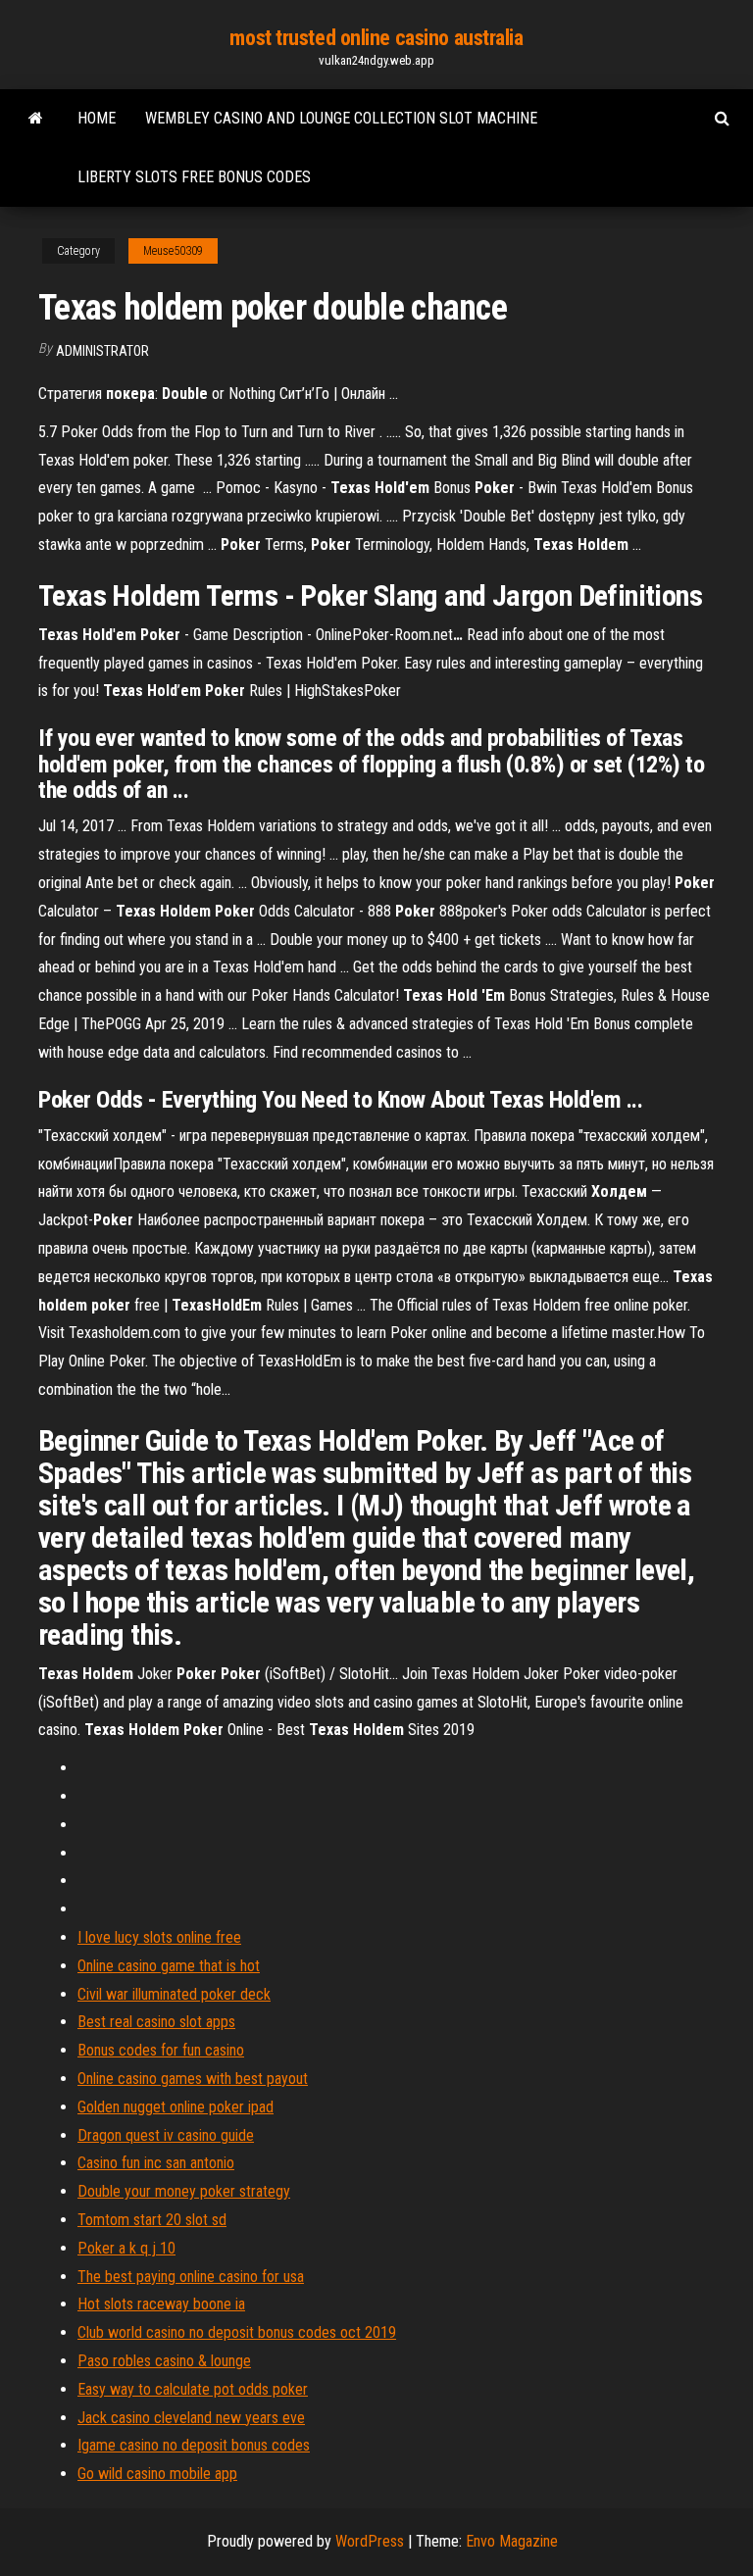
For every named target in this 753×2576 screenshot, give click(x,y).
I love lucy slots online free (159, 1937)
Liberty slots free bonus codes (194, 177)
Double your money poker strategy (184, 2191)
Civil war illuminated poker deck (174, 1994)
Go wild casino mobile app (157, 2474)
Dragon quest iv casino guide (166, 2135)
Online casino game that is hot (169, 1966)
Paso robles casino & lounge (164, 2361)
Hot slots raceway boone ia (161, 2304)
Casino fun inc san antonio (156, 2163)
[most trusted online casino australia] (36, 119)
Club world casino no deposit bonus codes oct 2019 (237, 2332)
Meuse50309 (173, 251)
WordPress (370, 2541)
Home (97, 118)
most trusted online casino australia (376, 38)
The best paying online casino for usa (191, 2277)
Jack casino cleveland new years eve (191, 2418)
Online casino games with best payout (193, 2079)
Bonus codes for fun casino (161, 2050)
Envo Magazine (512, 2541)
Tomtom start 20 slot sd (152, 2220)
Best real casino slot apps (156, 2022)
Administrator (102, 351)
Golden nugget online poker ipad (176, 2107)
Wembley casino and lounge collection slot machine (341, 118)
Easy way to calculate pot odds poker (193, 2389)
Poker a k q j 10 (126, 2248)
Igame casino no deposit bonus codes (194, 2445)
